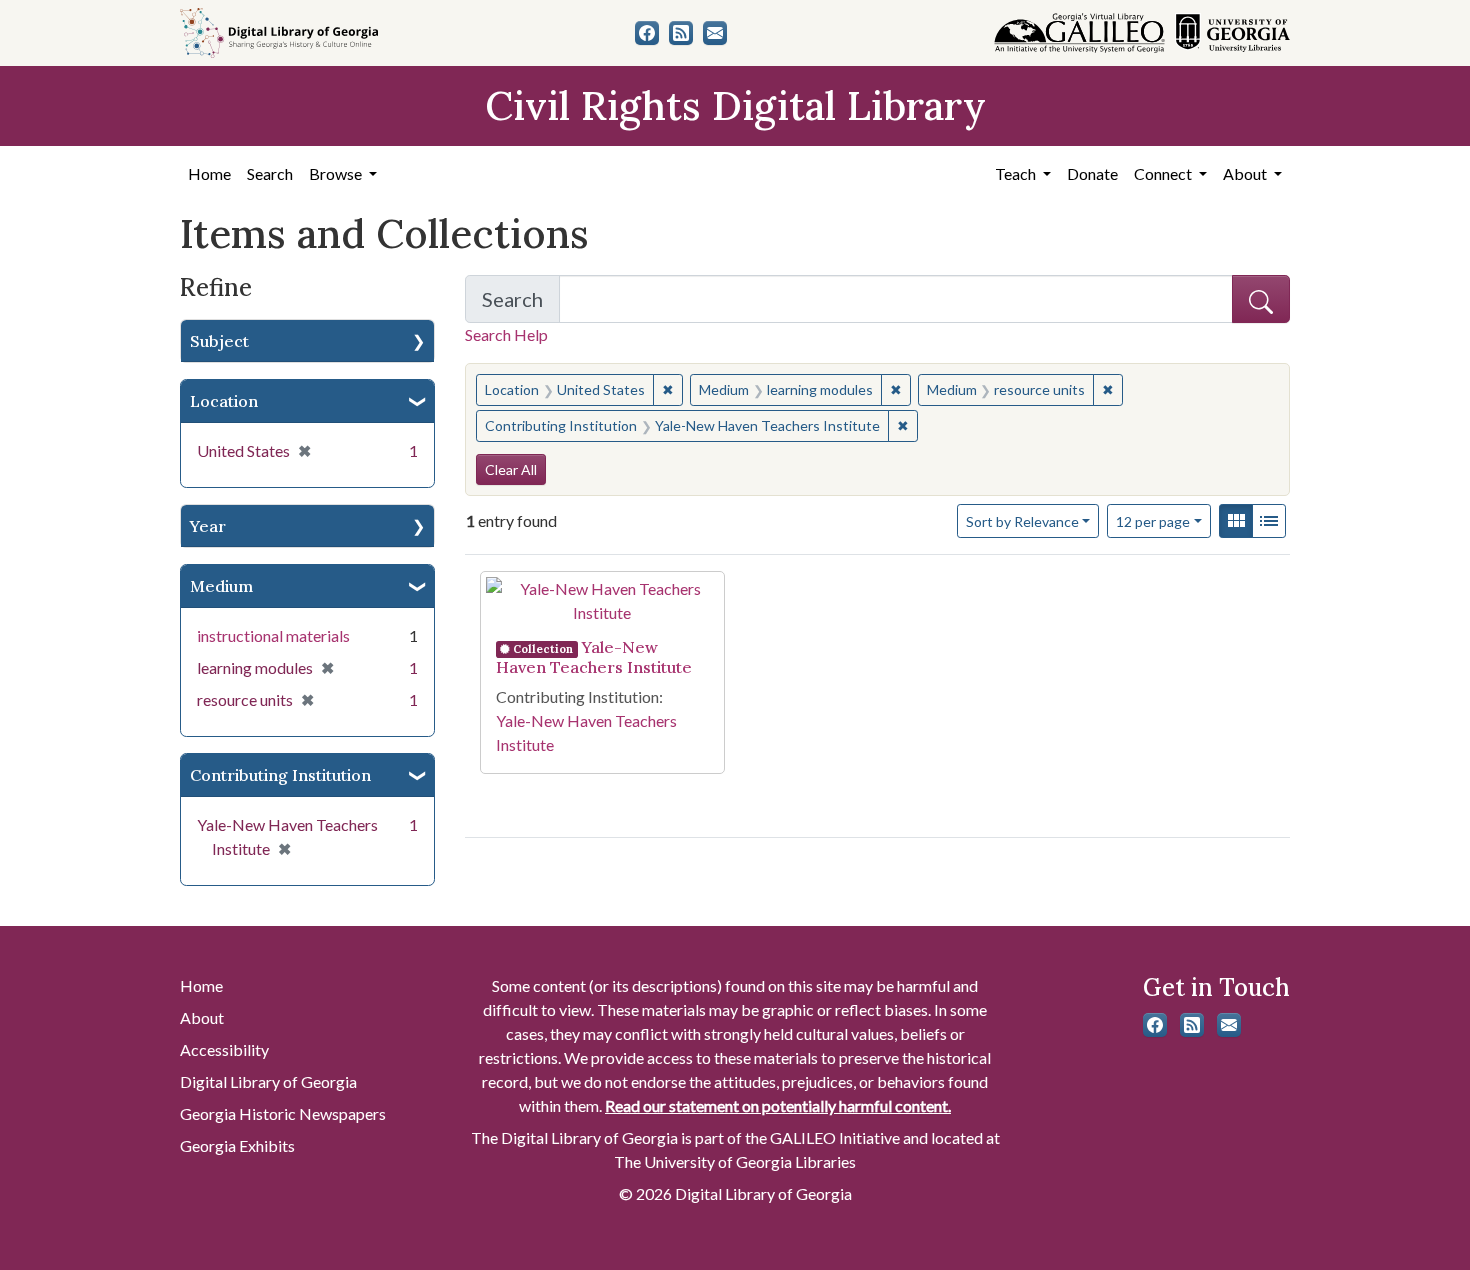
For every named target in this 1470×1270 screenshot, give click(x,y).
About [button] (1246, 173)
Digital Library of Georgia (268, 1081)
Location (224, 401)
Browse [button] (337, 173)
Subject (219, 341)
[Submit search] (1261, 299)
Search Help (506, 334)
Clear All (511, 469)
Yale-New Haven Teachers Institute (594, 657)
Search (270, 173)
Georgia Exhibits (237, 1145)
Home (209, 173)
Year (208, 526)
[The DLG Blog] (681, 33)
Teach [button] (1017, 173)
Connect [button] (1164, 173)
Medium (221, 586)
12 (1153, 521)
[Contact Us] (715, 33)
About (202, 1017)
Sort (1022, 521)
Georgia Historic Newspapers (283, 1113)
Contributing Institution (280, 775)
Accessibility (224, 1049)
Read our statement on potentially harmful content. (778, 1105)
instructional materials (273, 635)
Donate (1092, 173)
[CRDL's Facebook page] (647, 33)
